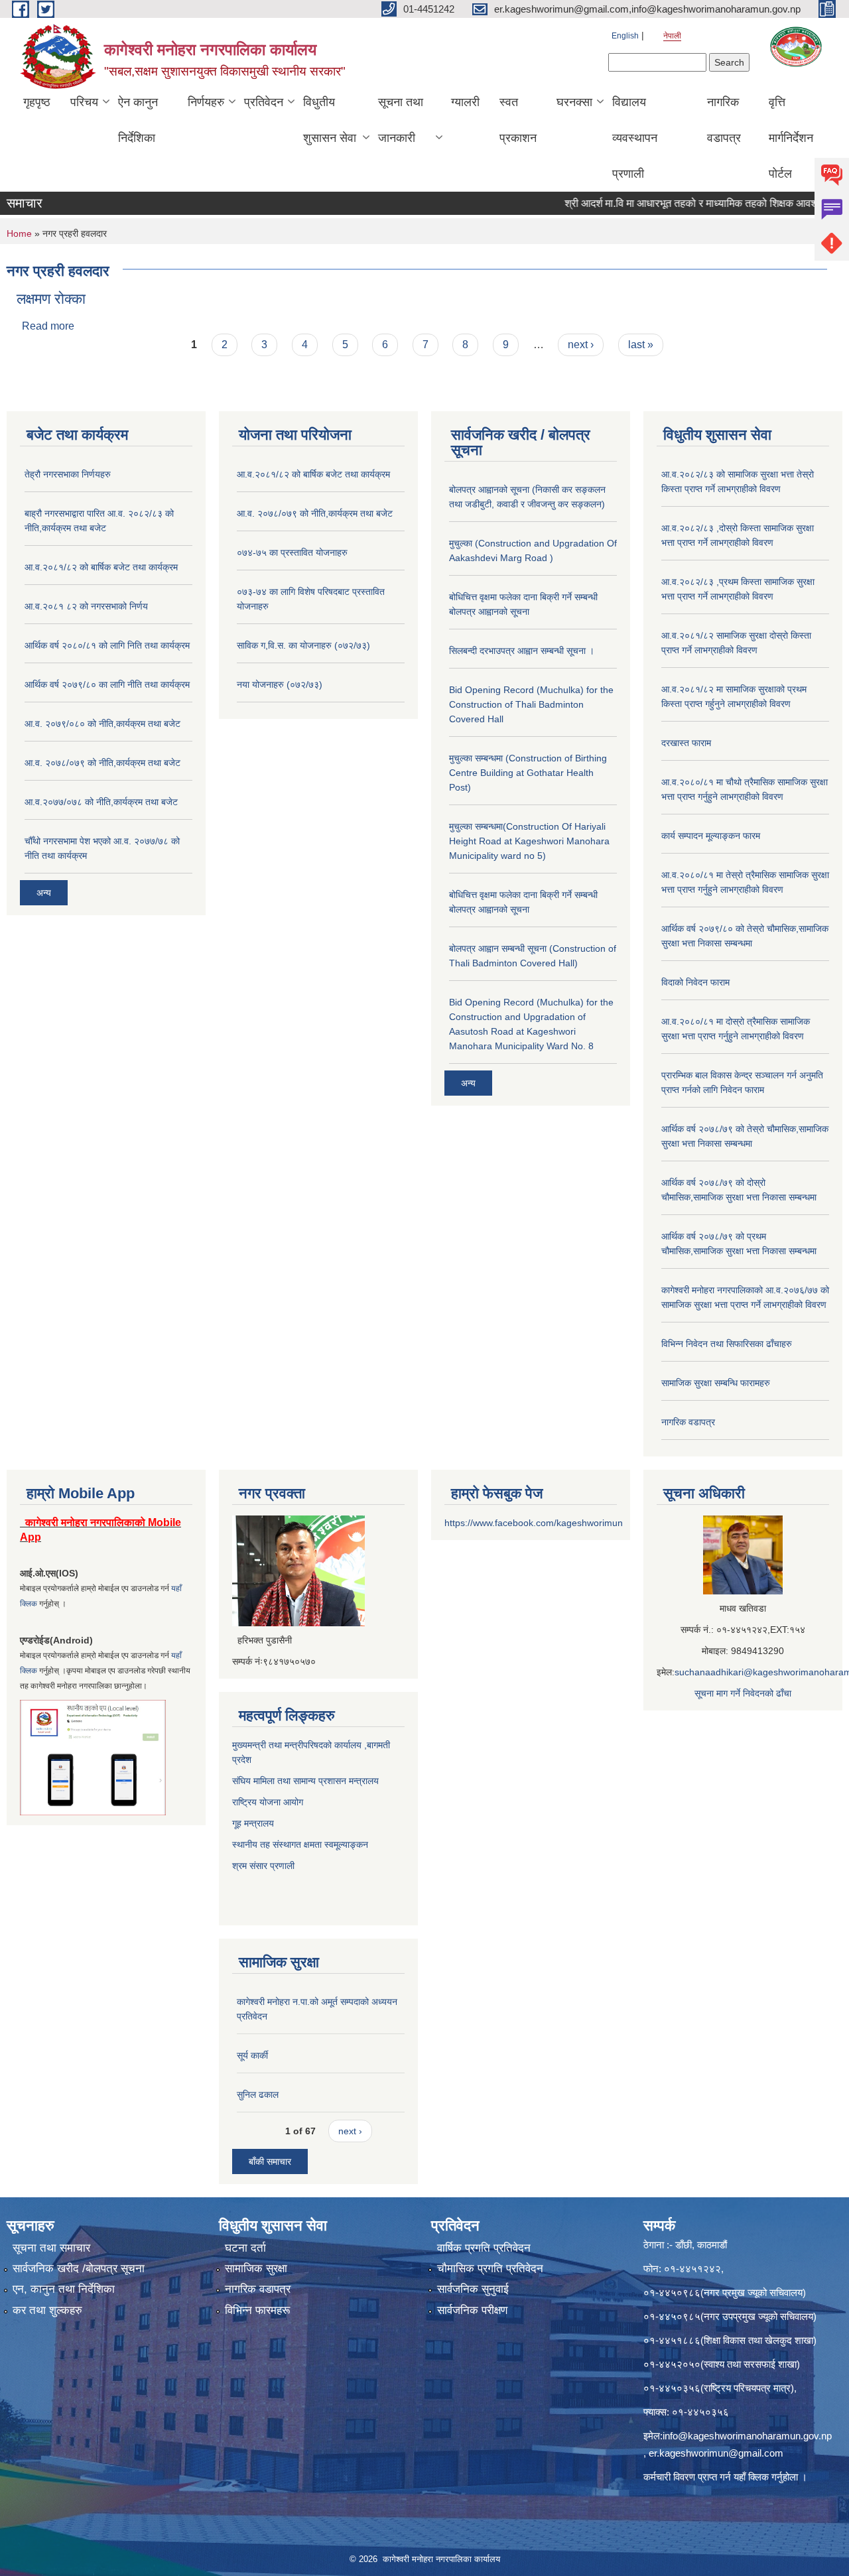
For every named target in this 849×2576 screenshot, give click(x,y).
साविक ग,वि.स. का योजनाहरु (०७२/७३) (303, 645)
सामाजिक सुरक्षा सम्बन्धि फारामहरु (716, 1383)
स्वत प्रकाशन (518, 120)
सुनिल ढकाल (258, 2094)
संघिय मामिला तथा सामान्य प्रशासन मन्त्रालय (305, 1781)
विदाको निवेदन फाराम (695, 982)
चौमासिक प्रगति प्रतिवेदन (490, 2269)
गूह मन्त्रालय (253, 1823)
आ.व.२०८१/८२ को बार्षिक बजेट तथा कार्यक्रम (101, 567)
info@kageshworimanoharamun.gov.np (747, 2436)
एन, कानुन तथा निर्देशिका (64, 2289)
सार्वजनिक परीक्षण (472, 2310)
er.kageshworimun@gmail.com (716, 2453)
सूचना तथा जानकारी (401, 120)
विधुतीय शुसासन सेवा (330, 120)
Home (19, 233)
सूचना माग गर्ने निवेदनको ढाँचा (743, 1693)
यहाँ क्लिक (751, 2477)
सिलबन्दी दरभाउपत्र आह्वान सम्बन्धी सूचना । (522, 651)
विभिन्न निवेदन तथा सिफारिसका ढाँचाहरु (727, 1344)
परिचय (84, 102)
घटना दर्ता (245, 2248)
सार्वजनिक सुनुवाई (473, 2289)
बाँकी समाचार (270, 2161)
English (625, 36)
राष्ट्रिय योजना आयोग (268, 1802)
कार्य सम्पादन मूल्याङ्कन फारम (711, 836)
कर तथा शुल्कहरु (47, 2310)
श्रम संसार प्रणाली (265, 1866)
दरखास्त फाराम (686, 743)
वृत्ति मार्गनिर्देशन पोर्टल (791, 138)
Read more (48, 326)
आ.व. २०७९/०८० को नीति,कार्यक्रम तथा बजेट (102, 724)
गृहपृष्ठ (37, 102)
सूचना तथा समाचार (51, 2248)
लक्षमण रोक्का (51, 299)
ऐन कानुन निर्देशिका (138, 120)
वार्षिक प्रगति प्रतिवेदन (484, 2248)
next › (581, 345)
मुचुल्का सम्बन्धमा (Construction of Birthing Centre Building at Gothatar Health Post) (528, 773)
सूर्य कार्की (252, 2055)
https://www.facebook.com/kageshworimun (534, 1523)
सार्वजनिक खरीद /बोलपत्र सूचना (79, 2269)
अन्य (44, 893)
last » (641, 345)
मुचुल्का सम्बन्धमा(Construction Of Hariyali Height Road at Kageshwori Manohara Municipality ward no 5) (529, 841)
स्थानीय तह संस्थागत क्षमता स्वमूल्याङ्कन (300, 1844)
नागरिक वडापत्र (724, 120)
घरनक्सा (574, 102)
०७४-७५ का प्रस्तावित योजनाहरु (292, 552)
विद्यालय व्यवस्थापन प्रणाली (635, 138)
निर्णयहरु (206, 102)
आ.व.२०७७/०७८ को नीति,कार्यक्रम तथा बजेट (101, 802)
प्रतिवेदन (264, 102)
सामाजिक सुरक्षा (256, 2269)
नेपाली (672, 36)
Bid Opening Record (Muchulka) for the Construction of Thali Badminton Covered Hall (531, 704)
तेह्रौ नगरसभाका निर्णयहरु (68, 474)
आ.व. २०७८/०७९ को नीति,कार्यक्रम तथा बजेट (102, 763)
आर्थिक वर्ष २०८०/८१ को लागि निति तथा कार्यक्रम (107, 645)
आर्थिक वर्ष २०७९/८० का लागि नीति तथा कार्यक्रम (107, 684)
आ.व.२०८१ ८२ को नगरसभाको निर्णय (86, 606)
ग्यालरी (465, 102)
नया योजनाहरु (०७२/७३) (280, 684)
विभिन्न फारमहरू (257, 2310)
